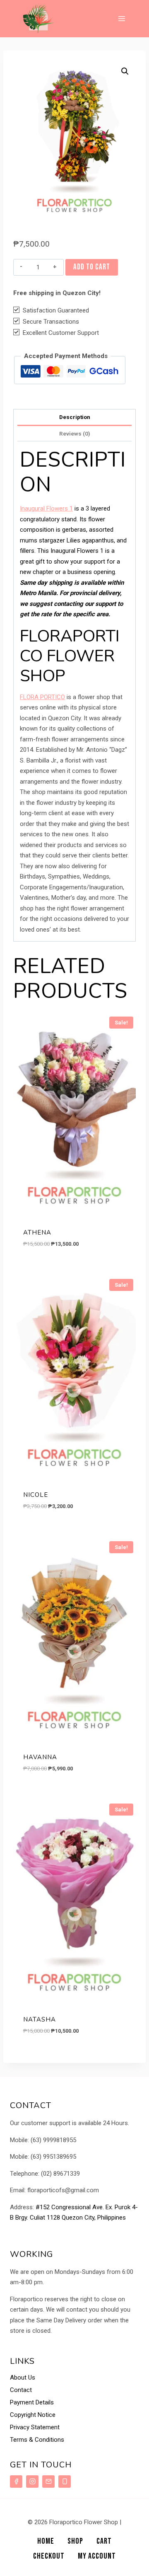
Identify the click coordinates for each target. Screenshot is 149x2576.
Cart (104, 2541)
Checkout (49, 2556)
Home (46, 2541)
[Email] (48, 2482)
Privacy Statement (35, 2427)
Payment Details (32, 2402)
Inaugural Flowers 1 (46, 508)
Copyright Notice (33, 2415)
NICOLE (36, 1495)
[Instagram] (32, 2482)
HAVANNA (40, 1757)
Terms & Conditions (37, 2440)
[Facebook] (16, 2482)
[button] (125, 71)
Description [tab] (75, 417)
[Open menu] (121, 18)
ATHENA (37, 1232)
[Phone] (65, 2482)
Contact (21, 2390)
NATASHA (40, 2019)
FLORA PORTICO (42, 697)
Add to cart (92, 267)
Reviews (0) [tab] (75, 433)
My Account (97, 2556)
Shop (75, 2541)
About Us (23, 2377)
